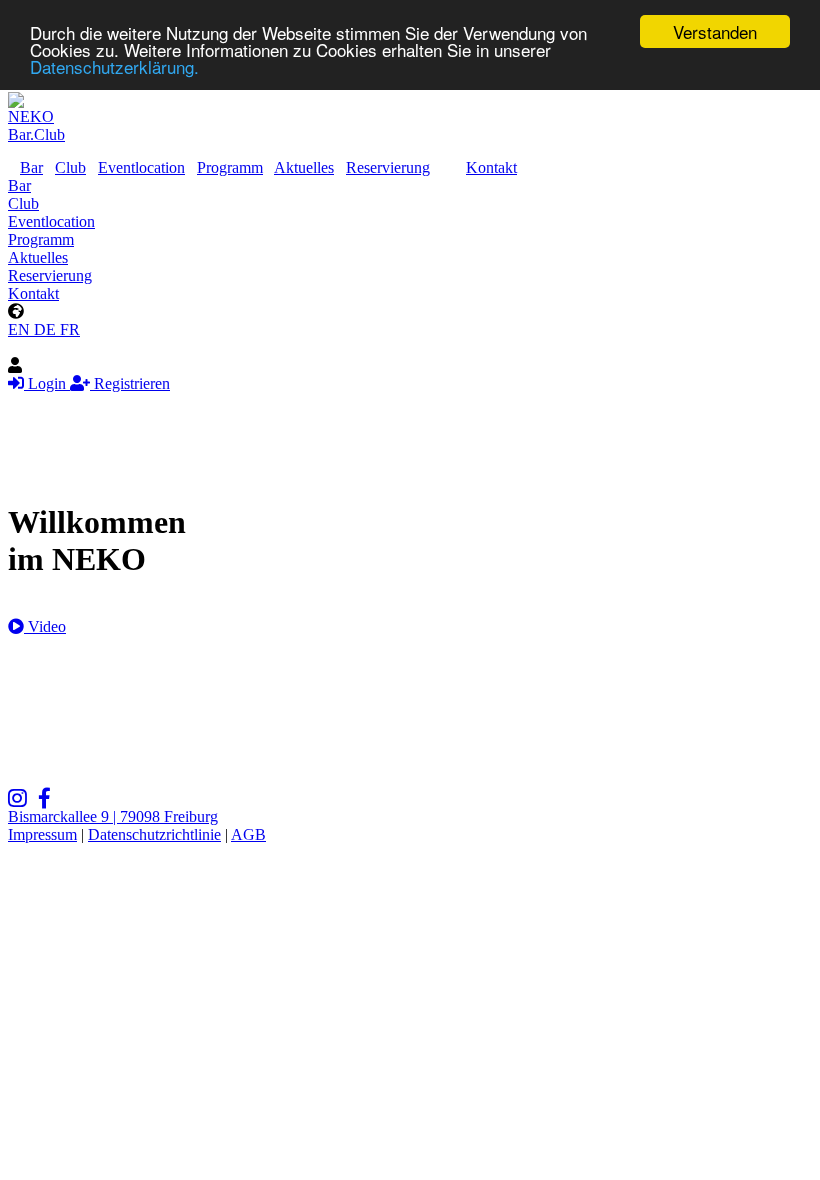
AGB (248, 834)
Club (70, 167)
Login (47, 383)
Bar (31, 167)
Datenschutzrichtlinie (154, 834)
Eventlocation (141, 167)
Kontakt (491, 167)
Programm (230, 167)
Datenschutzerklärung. (114, 66)
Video (45, 626)
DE (47, 329)
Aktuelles (304, 167)
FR (70, 329)
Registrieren (130, 383)
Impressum (42, 834)
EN (21, 329)
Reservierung (388, 167)
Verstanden (715, 31)
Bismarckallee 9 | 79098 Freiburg (113, 816)
